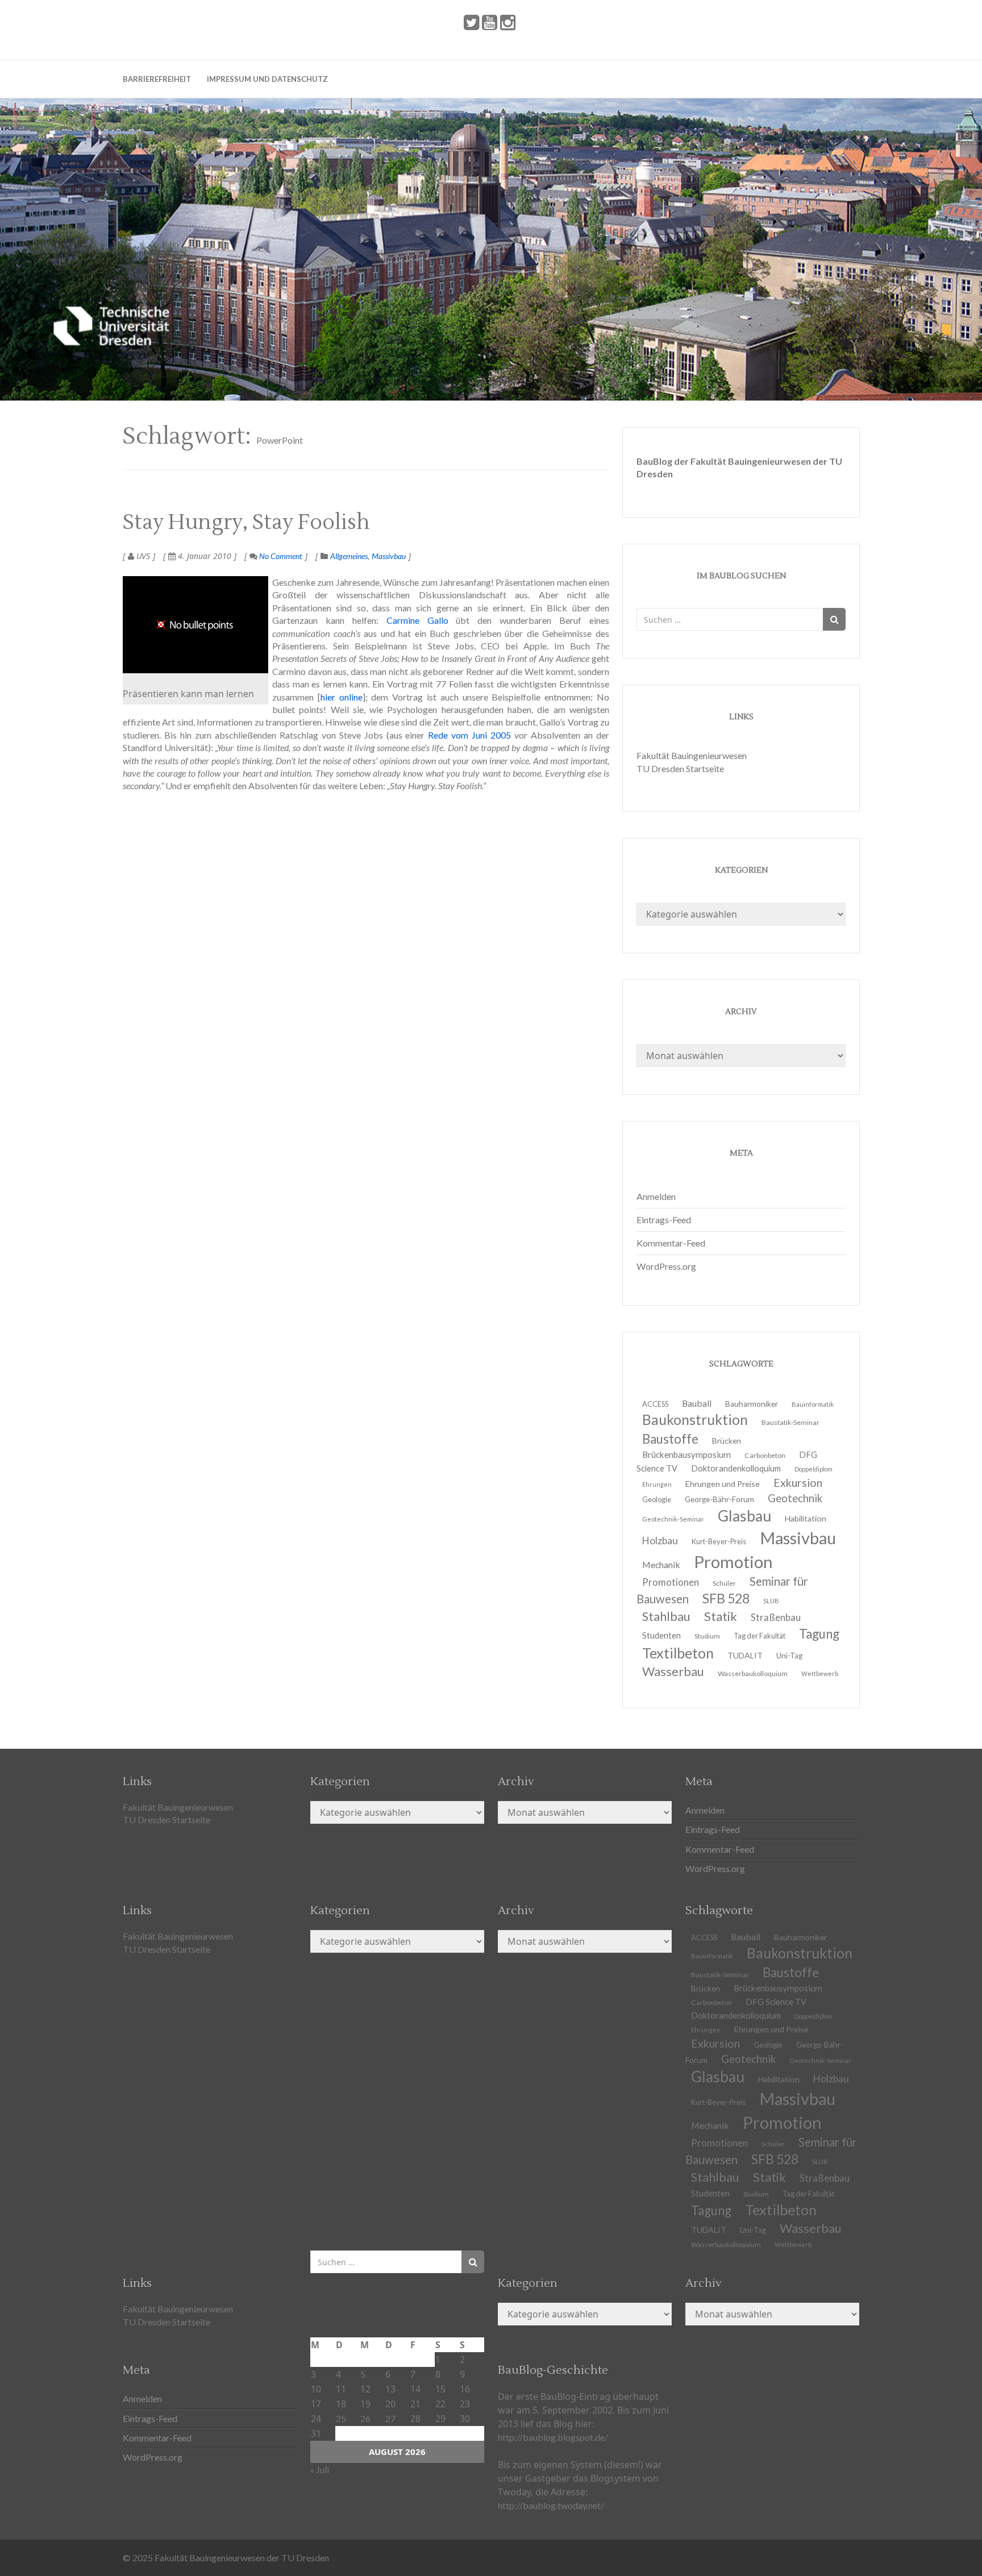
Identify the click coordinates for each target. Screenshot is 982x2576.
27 (390, 2418)
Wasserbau (673, 1671)
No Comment (280, 556)
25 (341, 2418)
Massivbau (389, 556)
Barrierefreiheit (157, 79)
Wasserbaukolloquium (753, 1673)
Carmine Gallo (417, 620)
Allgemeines (349, 556)
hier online (342, 697)
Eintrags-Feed (664, 1220)
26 (365, 2418)
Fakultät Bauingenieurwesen (692, 755)
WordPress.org (666, 1266)
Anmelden (656, 1196)
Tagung (819, 1634)
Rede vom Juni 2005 (469, 735)
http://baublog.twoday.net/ (551, 2505)
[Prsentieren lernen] (195, 625)
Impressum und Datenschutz (267, 79)
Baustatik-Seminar (790, 1422)
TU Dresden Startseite (680, 768)
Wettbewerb (820, 1673)
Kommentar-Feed (671, 1243)
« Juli (320, 2469)
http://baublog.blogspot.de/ (553, 2437)
